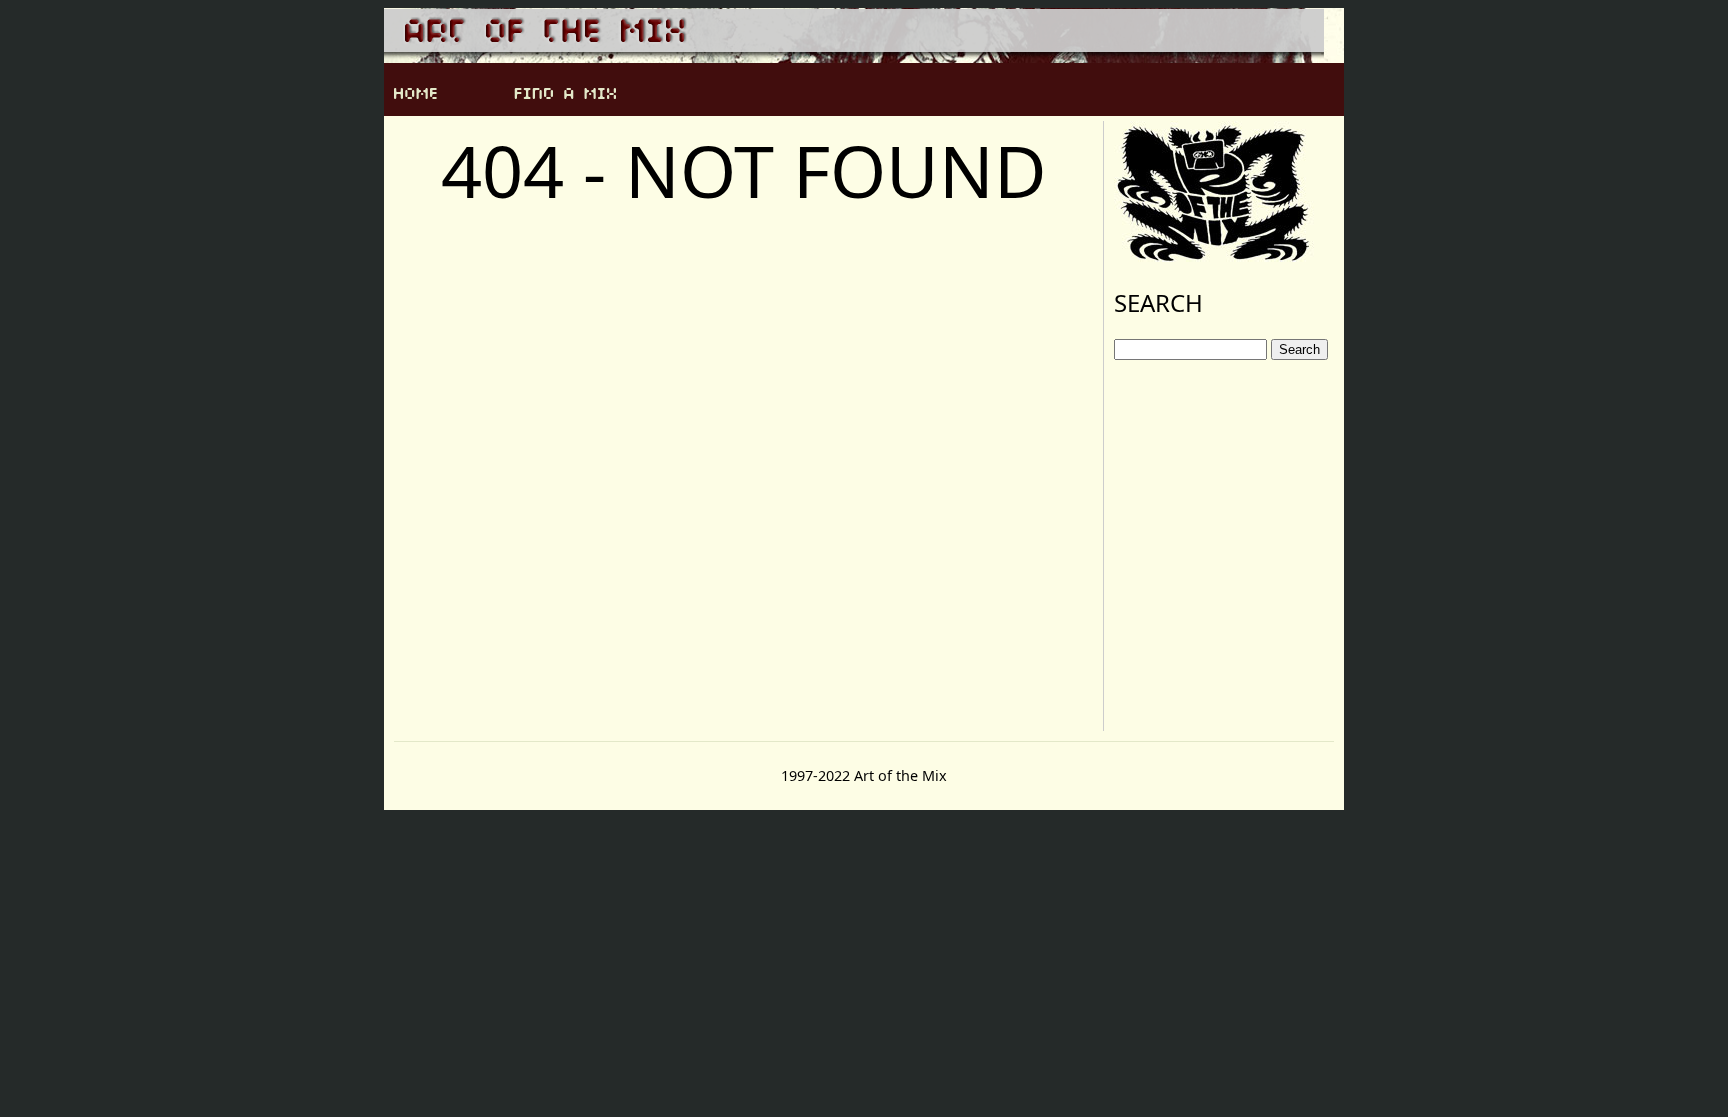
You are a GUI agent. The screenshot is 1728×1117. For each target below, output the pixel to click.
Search (1299, 349)
